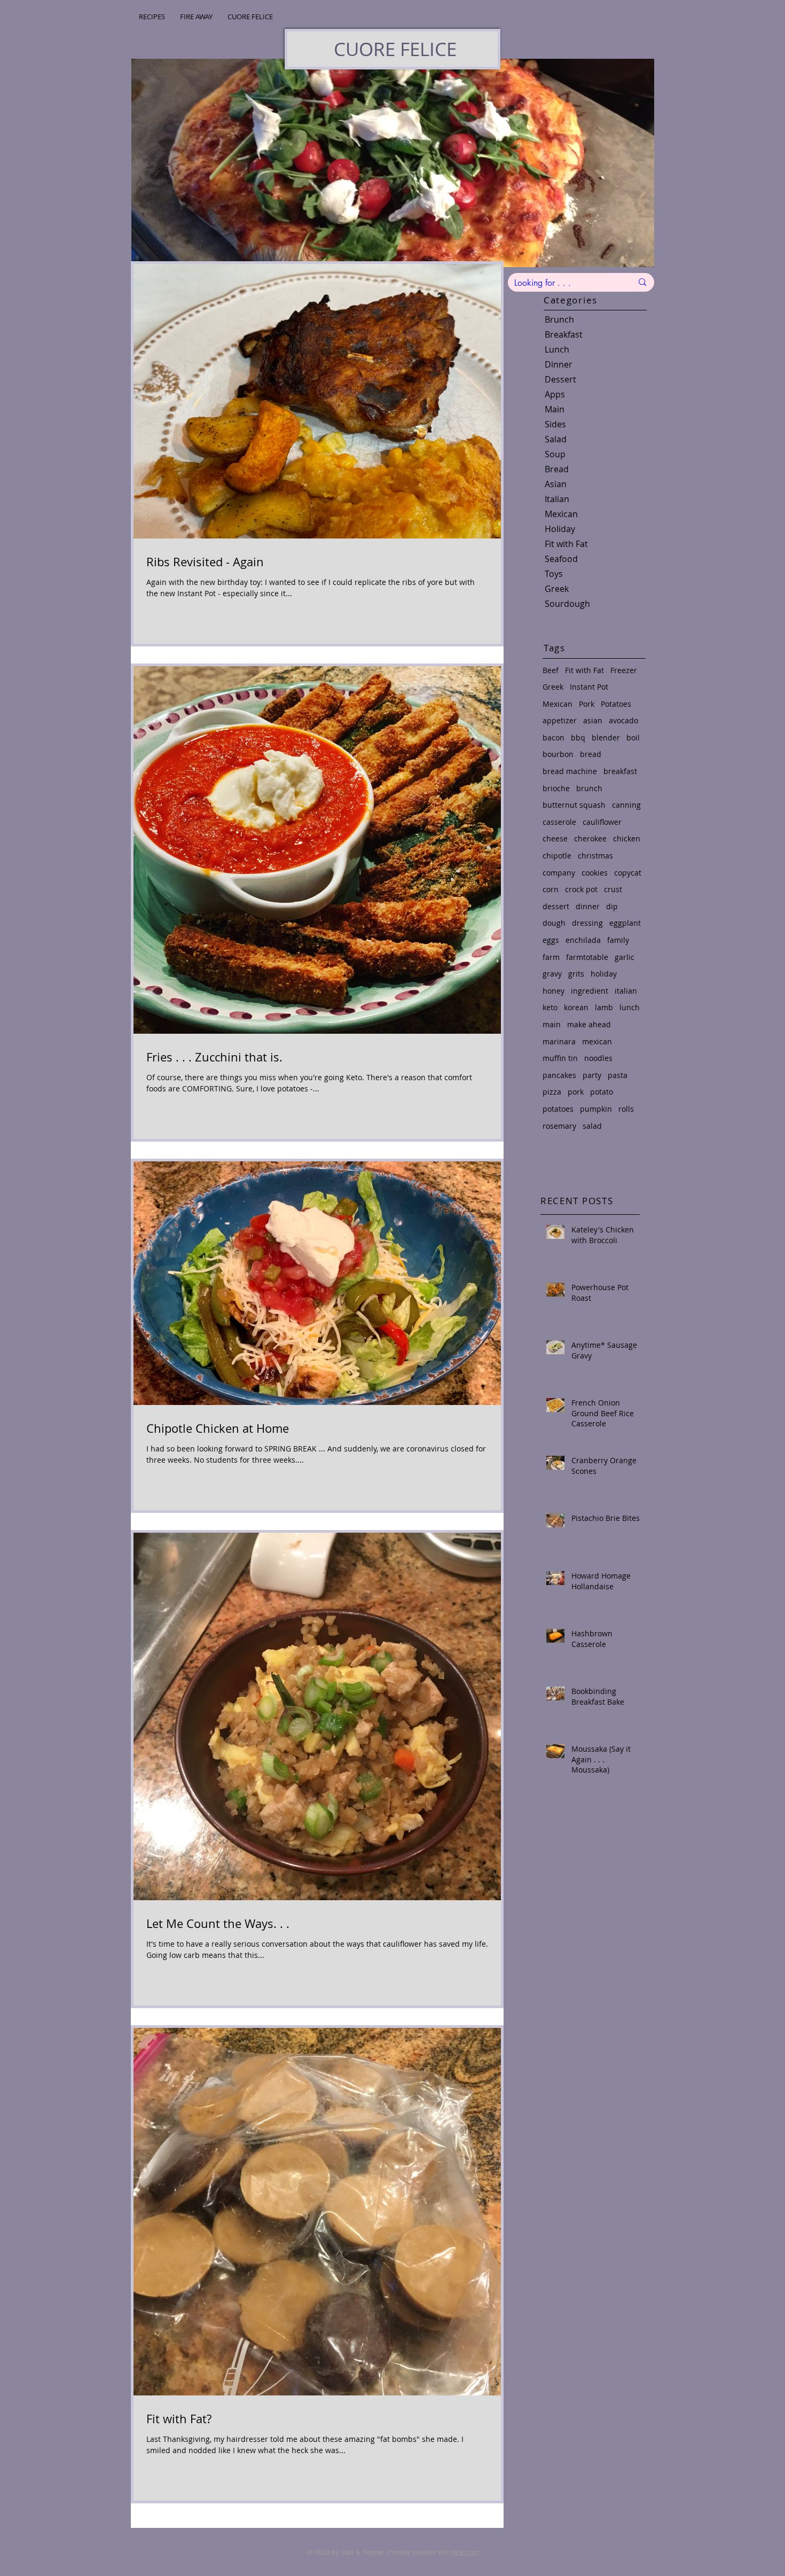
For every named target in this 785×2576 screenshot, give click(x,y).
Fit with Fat (584, 670)
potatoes (558, 1109)
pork (576, 1092)
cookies (595, 873)
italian (626, 991)
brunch (589, 788)
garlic (625, 957)
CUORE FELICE (395, 49)
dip (612, 906)
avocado (623, 720)
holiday (604, 974)
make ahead (589, 1024)
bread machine (570, 771)
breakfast (620, 771)
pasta (618, 1075)
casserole (559, 822)
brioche (556, 788)
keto (550, 1007)
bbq (578, 737)
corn (551, 889)
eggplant (625, 923)
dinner (588, 906)
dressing (587, 923)
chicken (627, 838)
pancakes (559, 1075)
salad (592, 1126)
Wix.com (465, 2552)
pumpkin (596, 1109)
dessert (556, 906)
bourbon (558, 754)
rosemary (559, 1126)
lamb (604, 1007)
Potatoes (616, 704)
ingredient (590, 991)
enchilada (583, 940)
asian (593, 720)
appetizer (560, 720)
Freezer (624, 670)
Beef (551, 670)
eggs (551, 940)
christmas (595, 856)
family (618, 940)
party (592, 1075)
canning (626, 805)
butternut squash (574, 805)
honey (554, 991)
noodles (598, 1058)
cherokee (590, 838)
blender (606, 737)
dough (554, 923)
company (559, 873)
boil (633, 737)
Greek (553, 687)
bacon (554, 737)
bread (591, 754)
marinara (559, 1041)
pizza (552, 1092)
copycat (628, 873)
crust (613, 889)
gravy (552, 974)
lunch (630, 1007)
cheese (555, 838)
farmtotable (587, 957)
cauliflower (602, 822)
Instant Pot (589, 687)
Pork (587, 704)
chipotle (557, 856)
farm (551, 957)
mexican (597, 1041)
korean (576, 1007)
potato (602, 1092)
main (552, 1024)
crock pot (581, 889)
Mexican (558, 704)
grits (576, 974)
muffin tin (560, 1058)
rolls (626, 1109)
